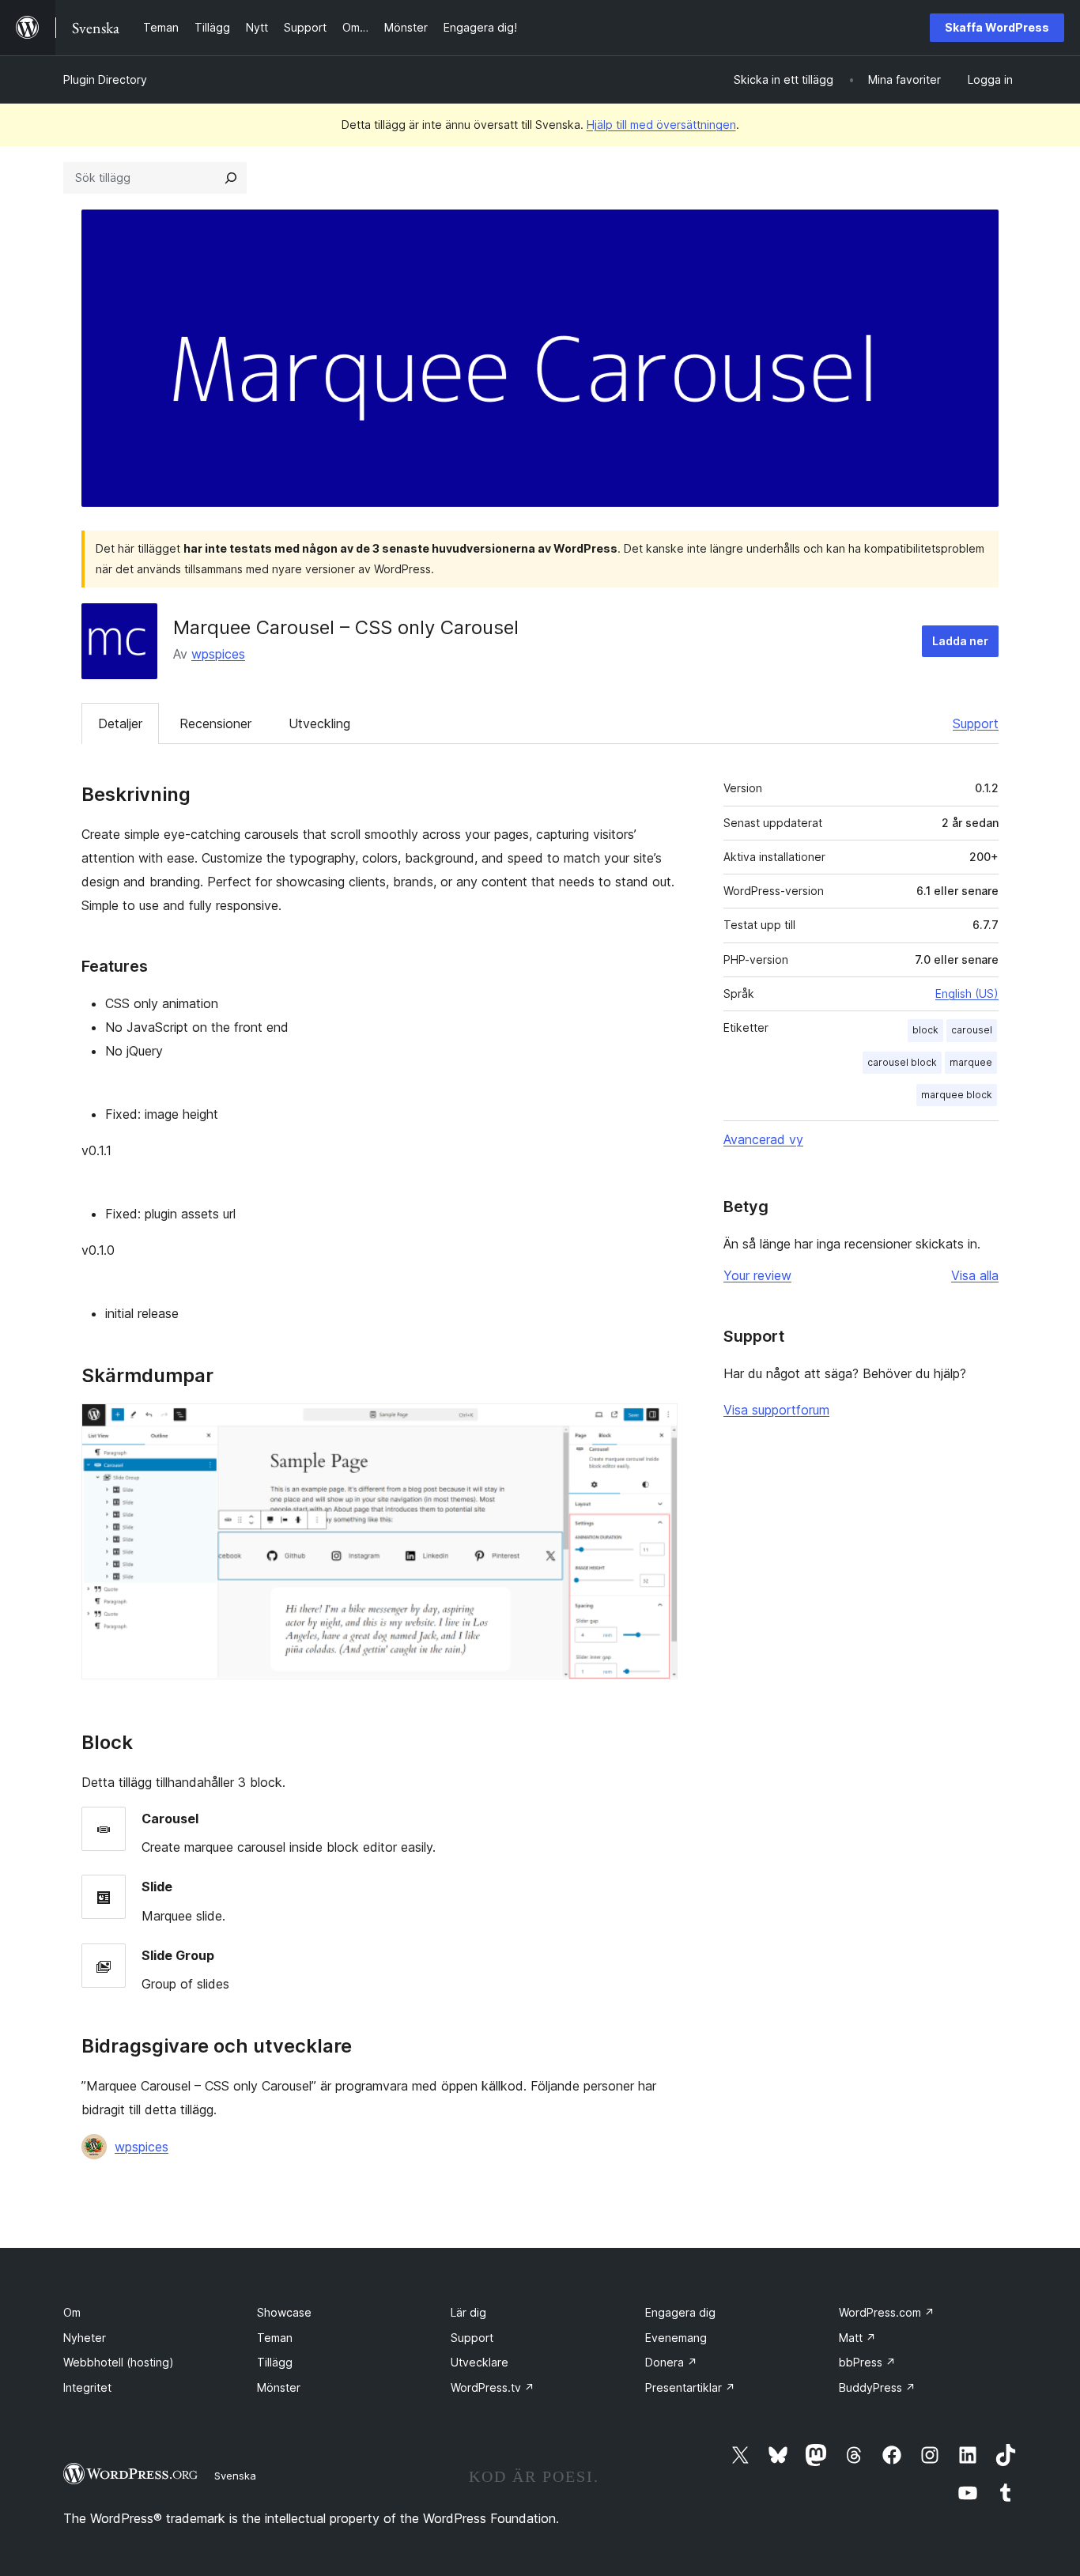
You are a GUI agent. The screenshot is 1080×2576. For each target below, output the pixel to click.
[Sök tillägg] (231, 178)
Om (72, 2312)
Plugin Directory (105, 79)
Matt (857, 2338)
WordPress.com (887, 2312)
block (925, 1030)
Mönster (279, 2387)
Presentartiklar (690, 2387)
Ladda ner (960, 641)
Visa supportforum (776, 1410)
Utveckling (319, 723)
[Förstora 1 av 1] (656, 1425)
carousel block (902, 1062)
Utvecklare (480, 2362)
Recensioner (215, 723)
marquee (971, 1062)
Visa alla (975, 1275)
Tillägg (275, 2362)
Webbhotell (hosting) (119, 2362)
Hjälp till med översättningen (661, 125)
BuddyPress (877, 2387)
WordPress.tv (493, 2387)
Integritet (87, 2387)
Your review (757, 1275)
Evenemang (676, 2338)
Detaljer (120, 723)
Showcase (284, 2312)
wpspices (218, 654)
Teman (275, 2338)
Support (976, 723)
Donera (671, 2362)
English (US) (967, 993)
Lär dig (468, 2312)
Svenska (235, 2476)
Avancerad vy (763, 1139)
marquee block (957, 1095)
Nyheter (85, 2338)
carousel (972, 1030)
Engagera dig (680, 2312)
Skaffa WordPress (997, 27)
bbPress (867, 2362)
